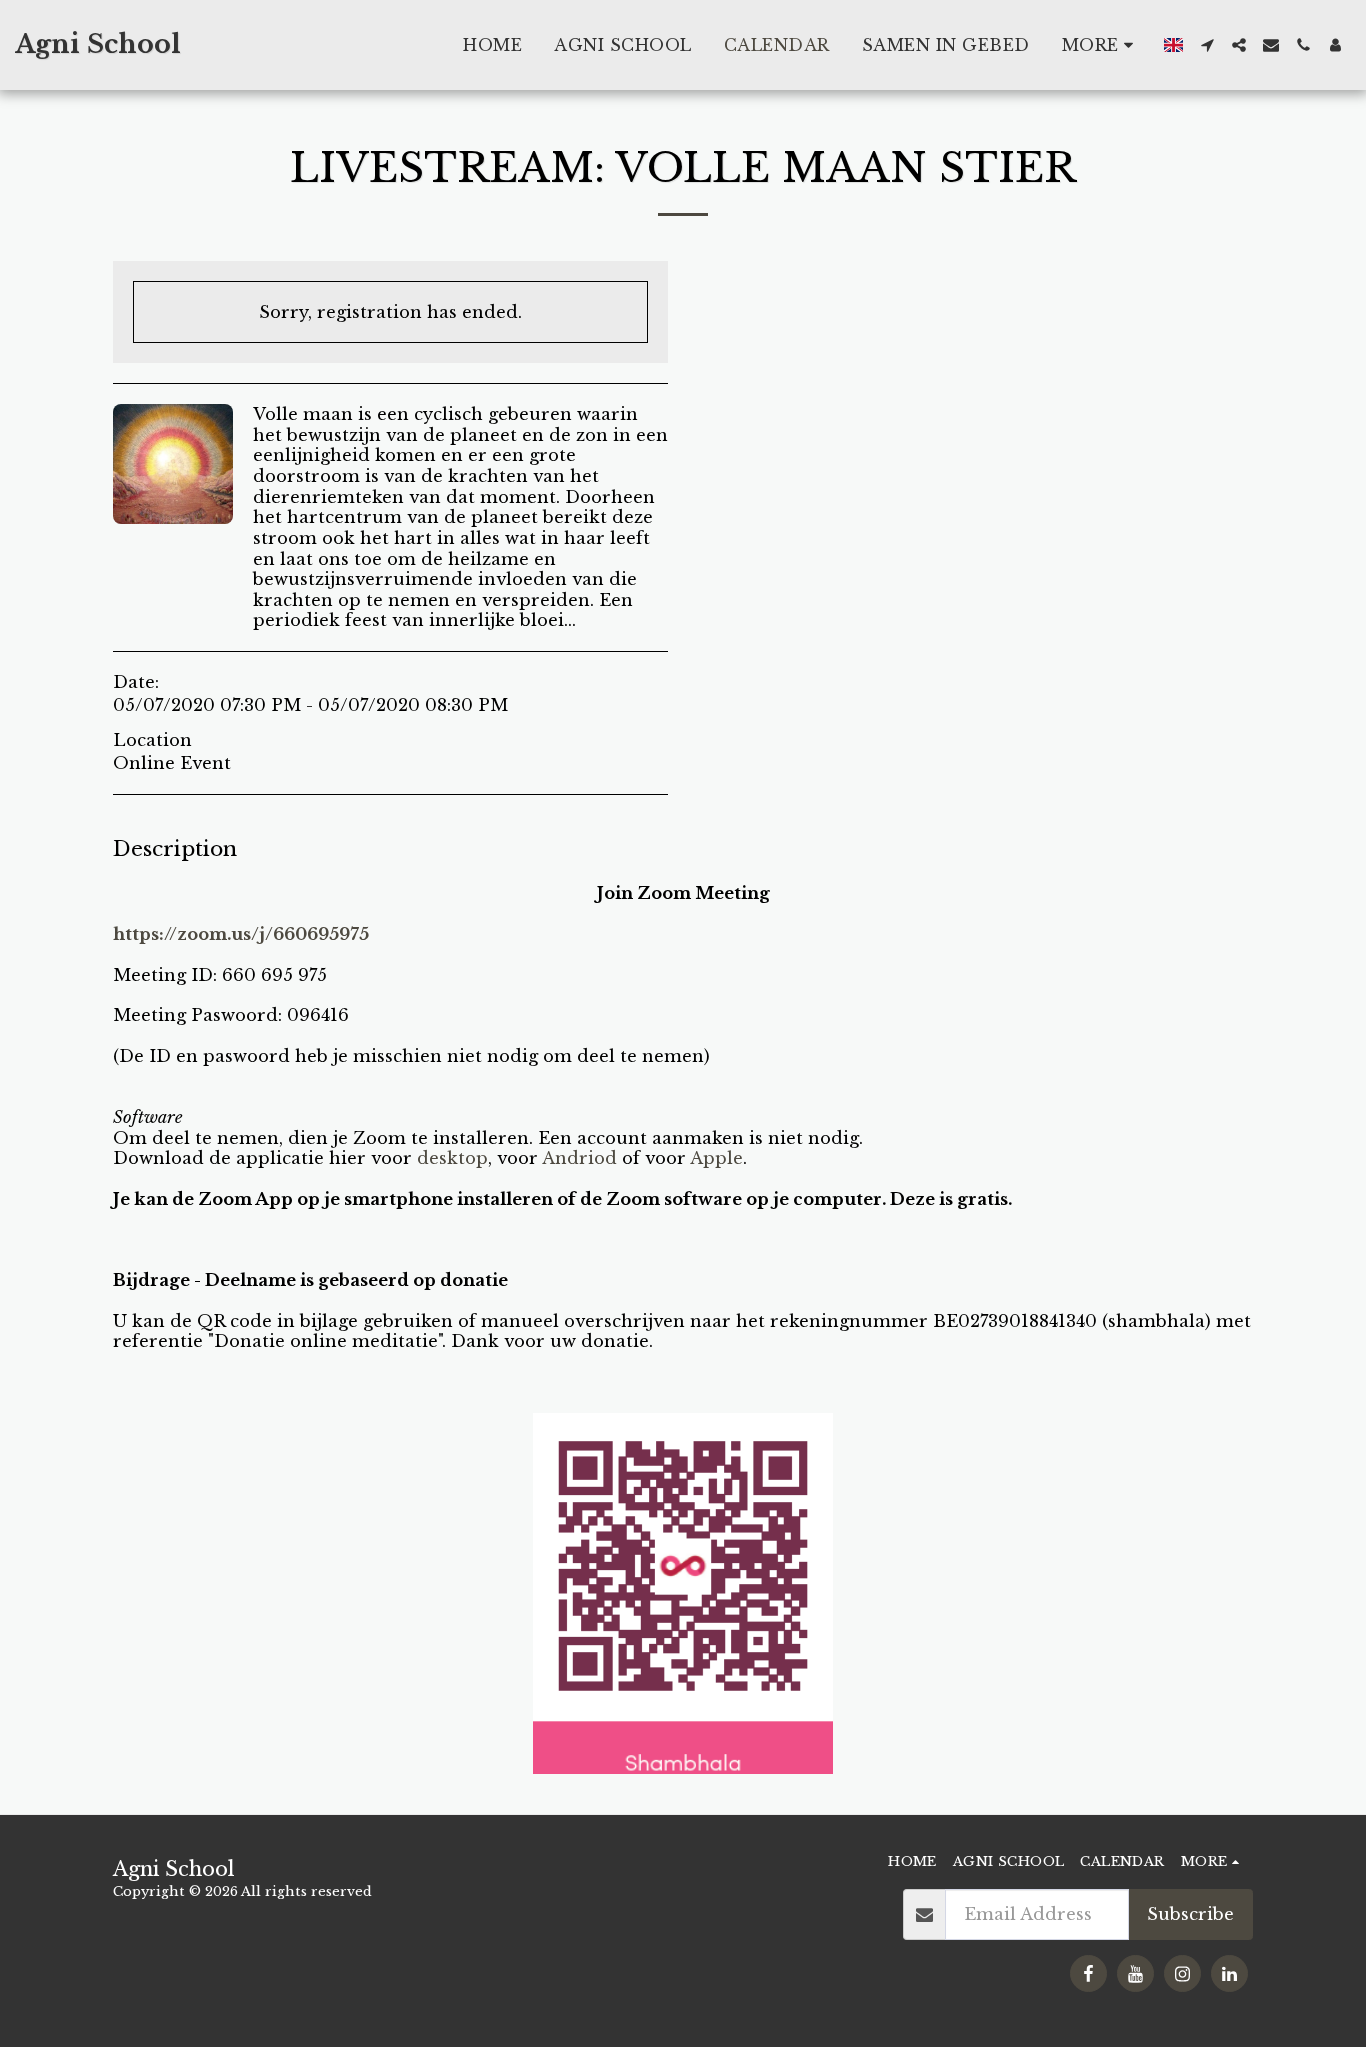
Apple (716, 1158)
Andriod (579, 1158)
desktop (452, 1158)
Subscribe (1190, 1914)
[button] (1207, 45)
